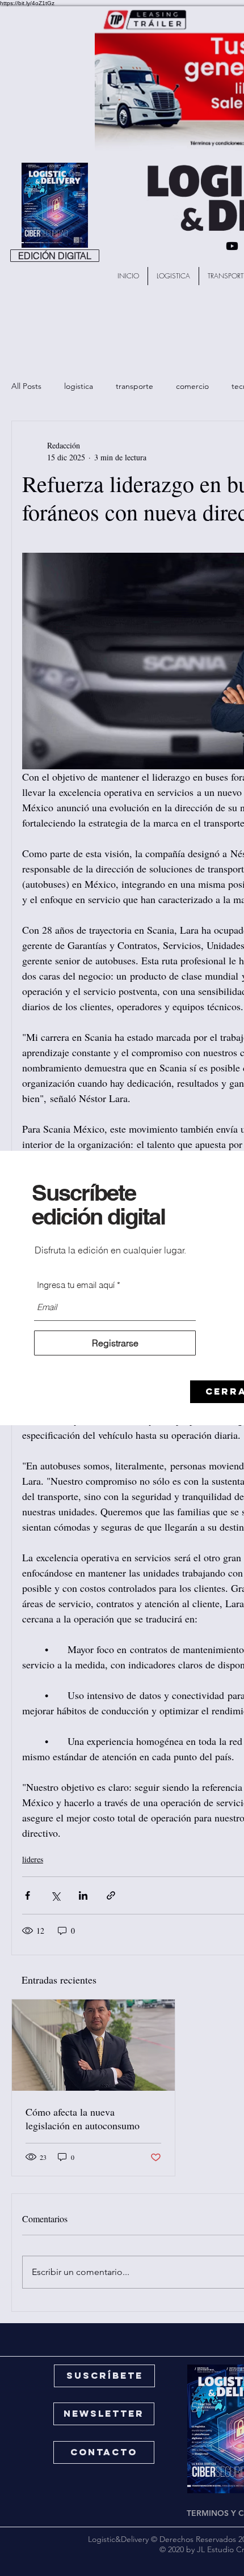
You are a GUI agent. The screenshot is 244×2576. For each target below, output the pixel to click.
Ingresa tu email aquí (76, 1285)
